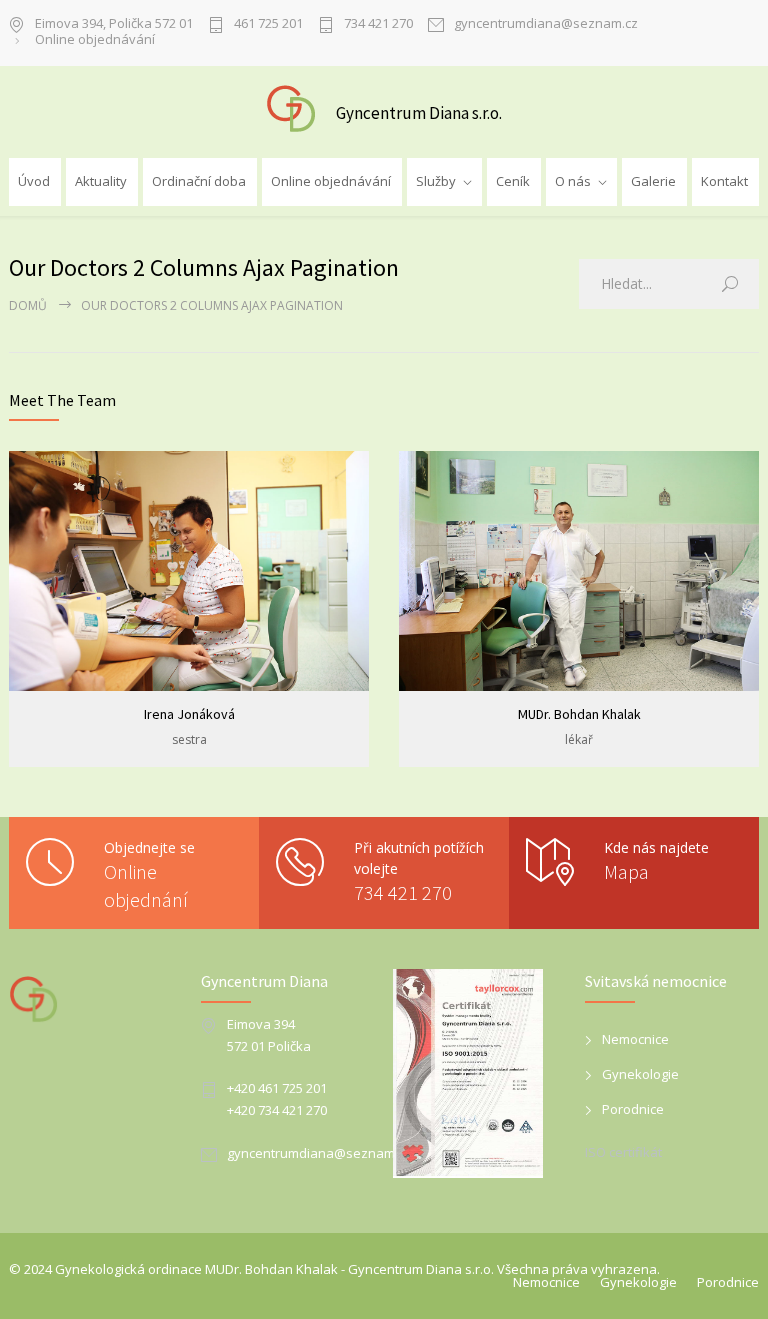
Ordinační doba (199, 181)
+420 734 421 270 (277, 1110)
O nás (573, 181)
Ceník (513, 181)
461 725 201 (268, 24)
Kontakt (724, 181)
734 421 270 (378, 24)
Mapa (626, 871)
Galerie (653, 181)
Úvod (34, 181)
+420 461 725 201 (277, 1088)
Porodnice (633, 1109)
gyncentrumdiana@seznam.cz (546, 24)
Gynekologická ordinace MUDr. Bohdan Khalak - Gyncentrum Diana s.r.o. (274, 1269)
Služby (436, 181)
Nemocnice (635, 1039)
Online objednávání (95, 40)
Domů (28, 305)
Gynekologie (640, 1074)
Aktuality (101, 181)
